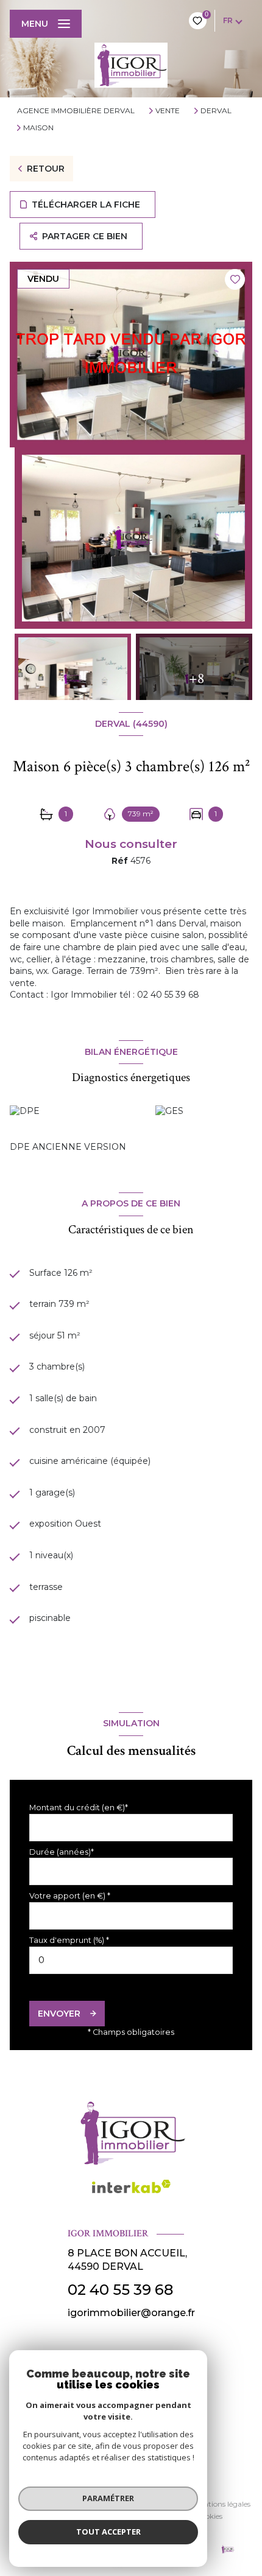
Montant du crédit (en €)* (79, 1808)
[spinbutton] (131, 1960)
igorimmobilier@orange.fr (131, 2313)
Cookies (209, 2516)
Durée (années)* (62, 1852)
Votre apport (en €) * (70, 1896)
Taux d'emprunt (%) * (69, 1940)
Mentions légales (222, 2504)
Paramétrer (108, 2498)
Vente (168, 111)
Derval (216, 111)
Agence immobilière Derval (76, 110)
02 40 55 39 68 (120, 2290)
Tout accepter (108, 2532)
